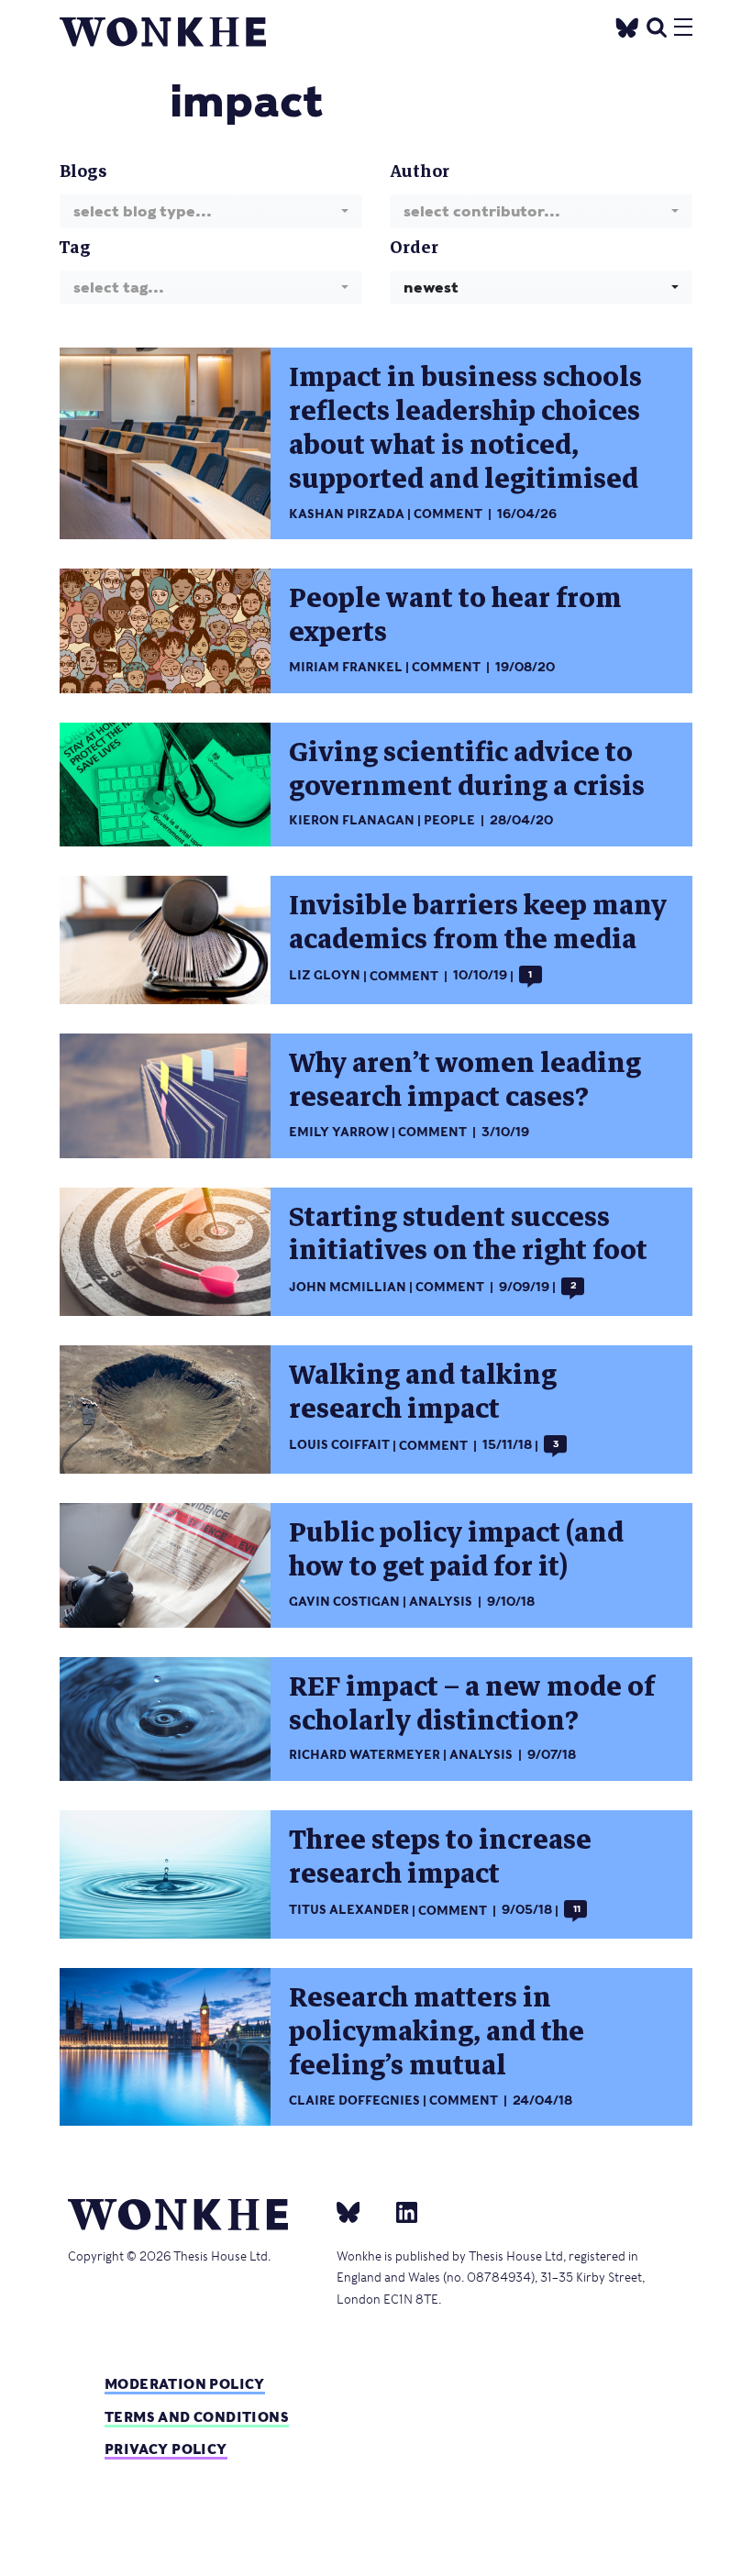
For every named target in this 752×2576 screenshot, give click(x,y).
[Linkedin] (399, 2211)
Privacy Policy (166, 2449)
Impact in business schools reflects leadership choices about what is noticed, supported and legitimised (465, 428)
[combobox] (211, 211)
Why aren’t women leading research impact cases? (465, 1080)
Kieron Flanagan (352, 820)
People (449, 820)
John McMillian (348, 1287)
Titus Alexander (349, 1911)
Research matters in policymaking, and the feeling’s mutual (437, 2032)
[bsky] (359, 2211)
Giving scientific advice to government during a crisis (467, 769)
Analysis (441, 1602)
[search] (657, 25)
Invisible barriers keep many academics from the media (478, 923)
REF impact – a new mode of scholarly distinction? (472, 1704)
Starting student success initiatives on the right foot (468, 1234)
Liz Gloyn (325, 976)
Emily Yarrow (339, 1132)
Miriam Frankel (346, 667)
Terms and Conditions (197, 2417)
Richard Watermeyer (365, 1755)
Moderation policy (185, 2384)
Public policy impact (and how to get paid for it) (456, 1550)
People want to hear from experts (455, 615)
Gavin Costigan (344, 1602)
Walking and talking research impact (423, 1392)
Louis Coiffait (339, 1446)
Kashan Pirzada (347, 514)
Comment (448, 514)
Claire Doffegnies (354, 2101)
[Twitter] (627, 25)
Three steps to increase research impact (440, 1857)
